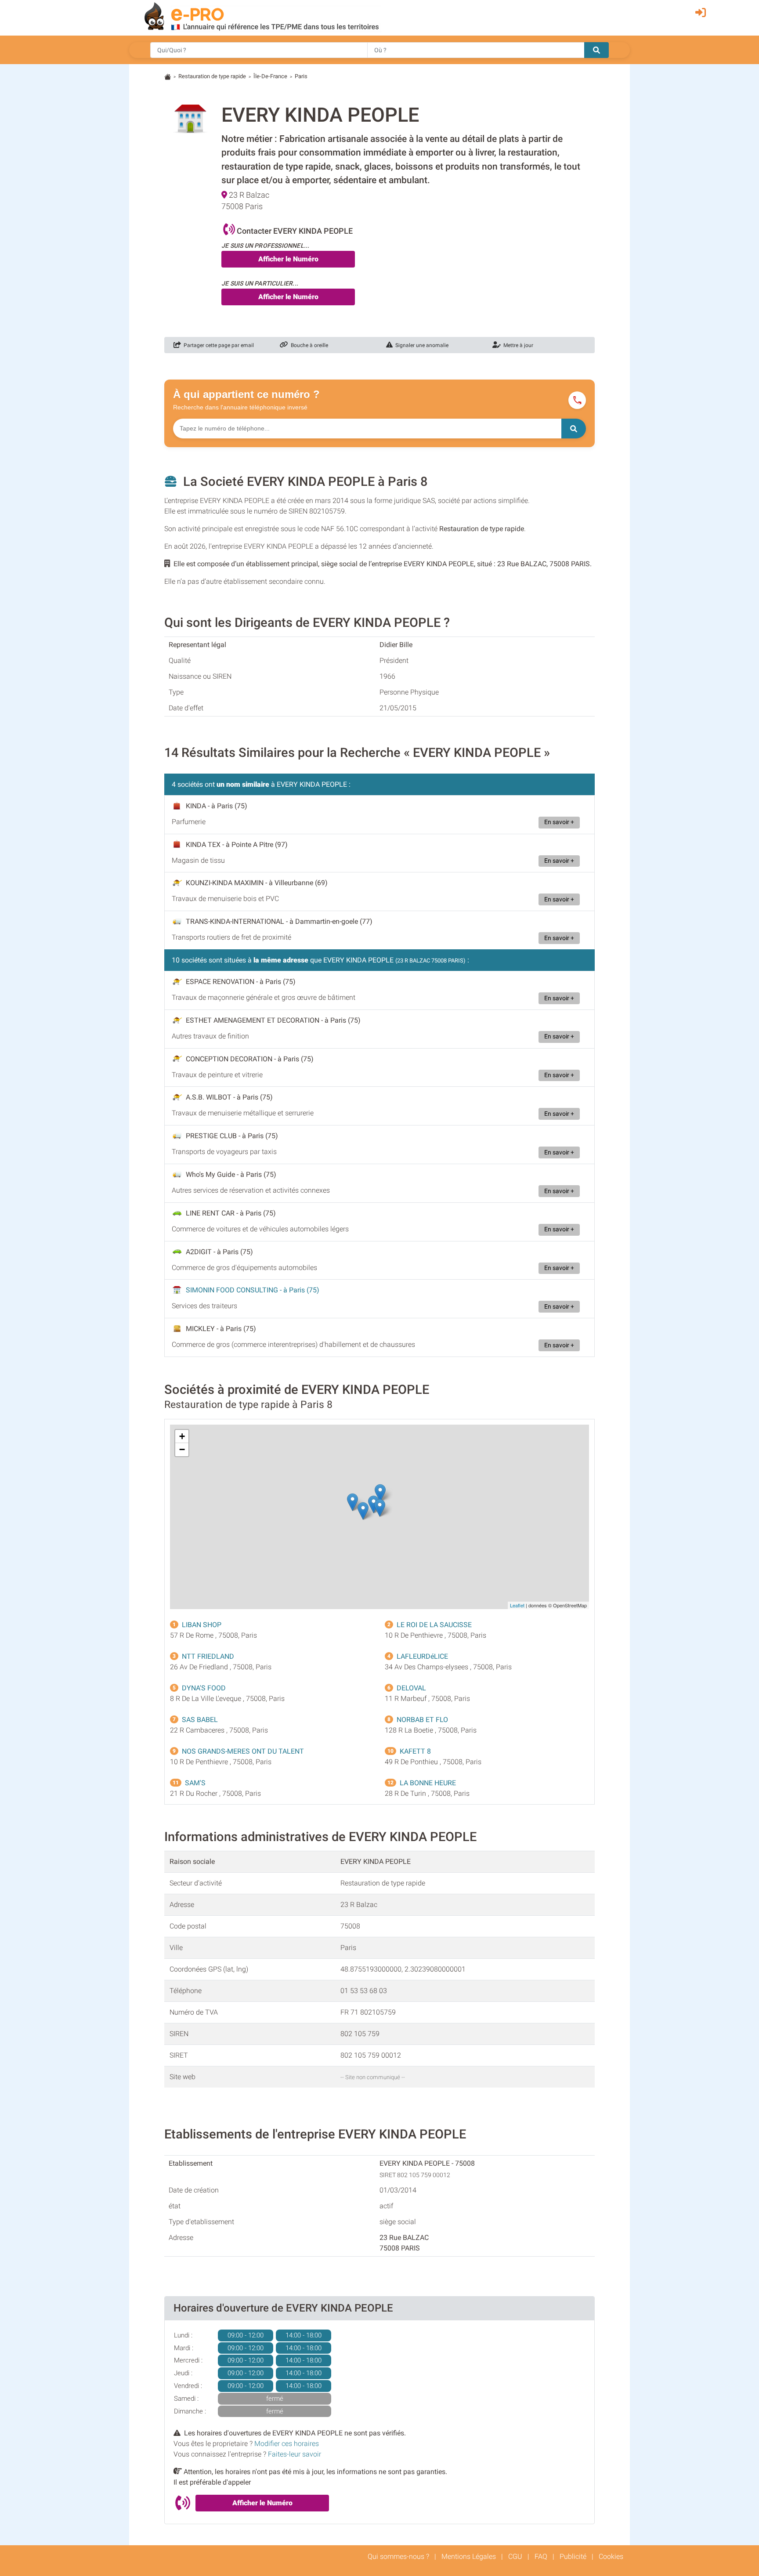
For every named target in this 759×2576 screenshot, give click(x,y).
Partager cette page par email (217, 345)
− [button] (182, 1449)
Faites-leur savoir (295, 2454)
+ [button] (182, 1436)
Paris (301, 76)
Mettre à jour (517, 345)
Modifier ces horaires (287, 2444)
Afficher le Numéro (288, 259)
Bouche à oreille (308, 345)
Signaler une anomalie (421, 345)
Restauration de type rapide (212, 76)
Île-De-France (270, 76)
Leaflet (517, 1605)
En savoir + (559, 822)
